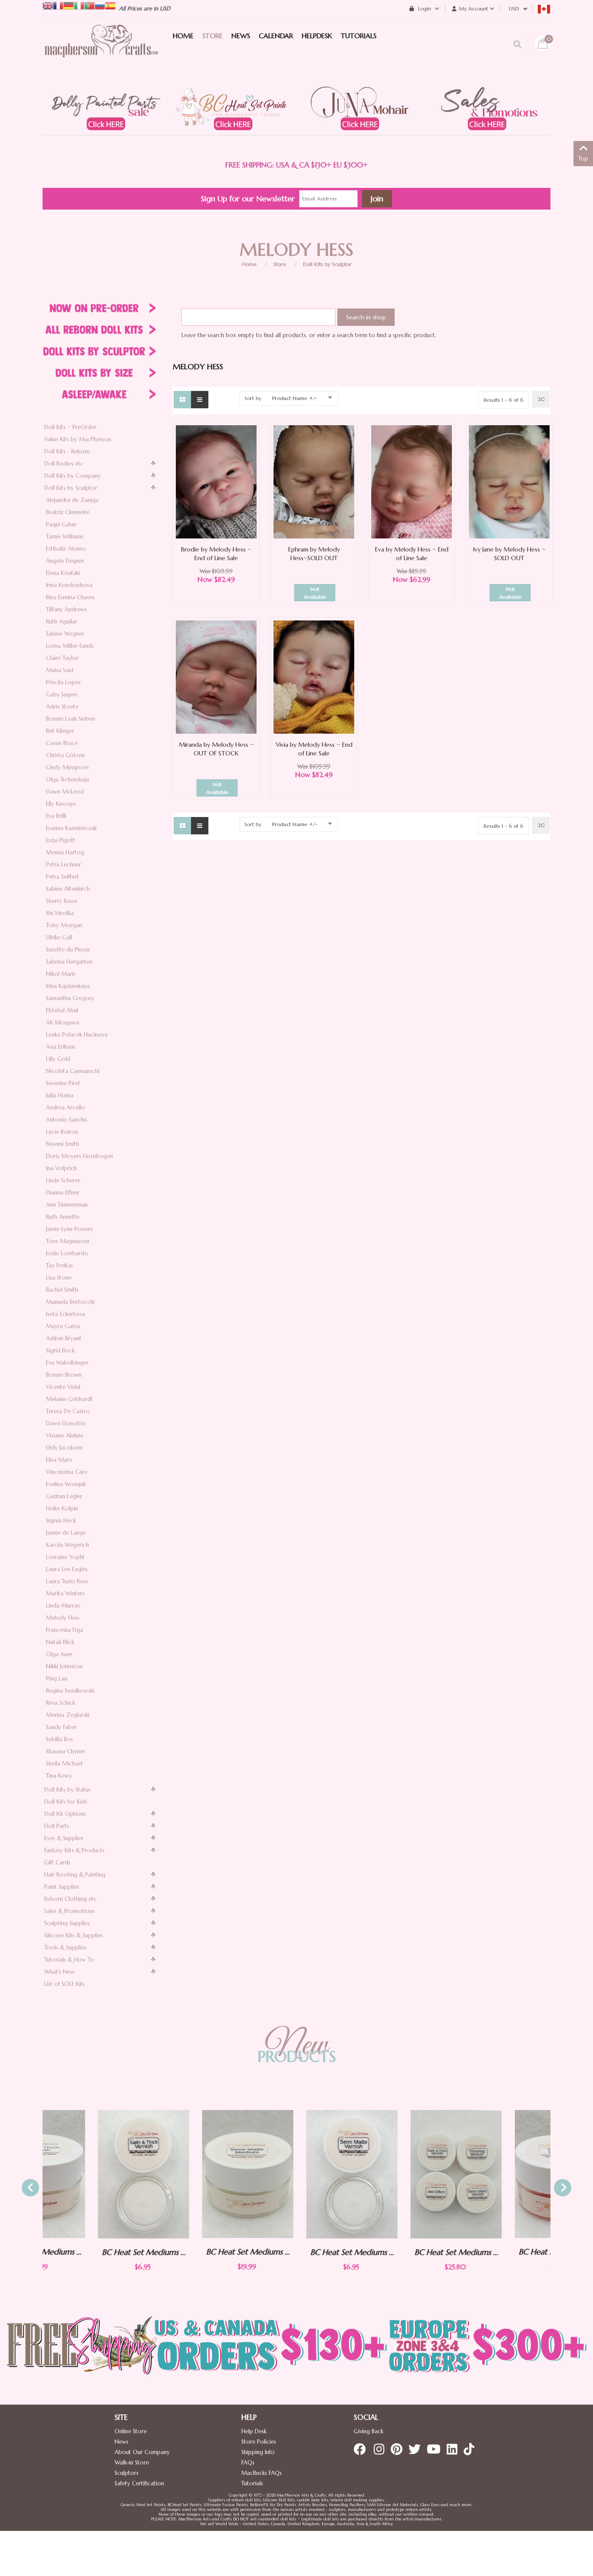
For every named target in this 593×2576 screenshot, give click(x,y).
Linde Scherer (63, 1180)
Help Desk (254, 2431)
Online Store (131, 2431)
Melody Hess (63, 1618)
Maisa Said (60, 670)
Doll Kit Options (65, 1814)
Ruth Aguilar (62, 622)
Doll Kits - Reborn (67, 451)
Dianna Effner (63, 1193)
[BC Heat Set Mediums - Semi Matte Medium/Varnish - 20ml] (192, 2174)
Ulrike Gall (59, 937)
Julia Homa (60, 1095)
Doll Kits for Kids (66, 1802)
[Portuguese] (89, 5)
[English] (48, 5)
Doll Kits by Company (72, 476)
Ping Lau (57, 1679)
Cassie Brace (62, 743)
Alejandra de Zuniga (72, 500)
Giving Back (369, 2431)
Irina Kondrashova (69, 585)
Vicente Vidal (63, 1387)
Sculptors (127, 2473)
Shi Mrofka (60, 913)
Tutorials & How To (69, 1960)
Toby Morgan (64, 925)
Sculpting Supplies (67, 1923)
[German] (69, 5)
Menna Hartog (65, 852)
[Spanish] (110, 5)
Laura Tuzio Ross (67, 1581)
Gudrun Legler (64, 1496)
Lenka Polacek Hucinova (77, 1035)
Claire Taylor (62, 658)
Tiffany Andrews (66, 609)
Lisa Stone (59, 1278)
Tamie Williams (65, 537)
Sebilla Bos (59, 1739)
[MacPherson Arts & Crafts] (101, 50)
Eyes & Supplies (64, 1838)
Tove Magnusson (68, 1241)
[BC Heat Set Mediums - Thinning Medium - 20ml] (505, 2174)
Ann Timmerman (67, 1205)
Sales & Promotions (69, 1911)
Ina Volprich (61, 1168)
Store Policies (259, 2442)
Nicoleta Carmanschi (73, 1071)
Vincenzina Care (67, 1472)
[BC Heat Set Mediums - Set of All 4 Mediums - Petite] (401, 2174)
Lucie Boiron (62, 1132)
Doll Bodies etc (64, 464)
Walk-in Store (132, 2463)
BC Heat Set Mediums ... (88, 2252)
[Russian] (100, 5)
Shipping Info (258, 2452)
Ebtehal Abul (62, 1010)
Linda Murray (63, 1606)
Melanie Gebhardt (69, 1399)
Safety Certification (139, 2483)
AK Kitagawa (63, 1022)
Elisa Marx (59, 1460)
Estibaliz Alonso (66, 549)
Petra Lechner (64, 865)
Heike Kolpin (62, 1508)
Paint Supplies (62, 1887)
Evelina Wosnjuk (66, 1484)
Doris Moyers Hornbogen (79, 1156)
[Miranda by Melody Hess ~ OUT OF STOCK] (216, 677)
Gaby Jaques (62, 694)
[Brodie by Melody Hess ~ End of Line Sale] (216, 481)
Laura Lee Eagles (67, 1569)
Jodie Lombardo (67, 1253)
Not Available (315, 593)
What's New (59, 1972)
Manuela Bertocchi (70, 1302)
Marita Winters (65, 1593)
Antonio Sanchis (67, 1120)
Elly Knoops (61, 804)
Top (583, 159)
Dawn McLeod (65, 792)
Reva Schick (61, 1703)
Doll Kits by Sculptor (327, 264)
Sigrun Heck (61, 1521)
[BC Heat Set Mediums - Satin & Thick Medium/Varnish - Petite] (88, 2174)
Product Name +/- (295, 398)
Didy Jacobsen (64, 1448)
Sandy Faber (61, 1727)
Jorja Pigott (61, 840)
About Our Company (142, 2452)
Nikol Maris (61, 974)
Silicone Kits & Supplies (74, 1935)
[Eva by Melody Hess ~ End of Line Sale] (412, 481)
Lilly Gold (58, 1059)
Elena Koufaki (63, 573)
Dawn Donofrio (66, 1423)
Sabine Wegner (65, 634)
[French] (58, 5)
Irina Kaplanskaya (68, 986)
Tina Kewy (59, 1776)
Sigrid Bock (60, 1350)
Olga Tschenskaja (68, 779)
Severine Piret (63, 1083)
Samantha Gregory (70, 998)
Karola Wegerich (68, 1545)
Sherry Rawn (62, 901)
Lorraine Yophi (65, 1557)
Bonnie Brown (64, 1375)
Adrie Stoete (62, 707)
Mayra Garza (63, 1326)
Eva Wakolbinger (67, 1363)
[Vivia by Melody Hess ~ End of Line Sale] (314, 677)
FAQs (248, 2463)
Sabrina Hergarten (69, 962)
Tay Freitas (59, 1265)
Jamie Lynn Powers (69, 1229)
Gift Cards (57, 1862)
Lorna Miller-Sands (70, 646)
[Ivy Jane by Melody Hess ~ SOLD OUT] (509, 481)
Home (249, 264)
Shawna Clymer (66, 1751)
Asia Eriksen (61, 1047)
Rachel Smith (62, 1290)
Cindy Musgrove (67, 767)
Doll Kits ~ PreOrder (70, 427)
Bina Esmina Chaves (70, 597)
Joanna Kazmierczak (71, 828)
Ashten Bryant (64, 1338)
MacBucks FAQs (262, 2473)
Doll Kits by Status (68, 1790)
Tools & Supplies (65, 1948)
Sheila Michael (64, 1764)
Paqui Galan (61, 524)
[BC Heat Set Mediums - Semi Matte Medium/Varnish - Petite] (296, 2174)
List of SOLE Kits (65, 1984)
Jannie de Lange (66, 1533)
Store (280, 264)
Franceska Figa (64, 1630)
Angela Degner (65, 561)
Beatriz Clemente (68, 512)
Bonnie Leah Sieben (71, 719)
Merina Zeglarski (68, 1715)
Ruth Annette (63, 1217)
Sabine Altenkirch (68, 889)
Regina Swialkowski (70, 1691)
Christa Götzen (65, 755)
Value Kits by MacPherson (78, 439)
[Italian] (79, 5)
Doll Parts (57, 1826)
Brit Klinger (60, 731)
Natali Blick (60, 1642)
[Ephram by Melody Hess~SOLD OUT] (314, 481)
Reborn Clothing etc (71, 1899)
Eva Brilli (56, 816)
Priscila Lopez (63, 682)
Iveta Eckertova (66, 1314)
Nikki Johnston (64, 1666)
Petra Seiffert (63, 877)
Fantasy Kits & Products (74, 1850)
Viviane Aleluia (64, 1436)
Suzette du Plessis (68, 950)
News (122, 2442)
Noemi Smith (63, 1144)
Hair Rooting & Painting (75, 1875)
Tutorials (252, 2483)
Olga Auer (59, 1654)
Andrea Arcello (66, 1108)
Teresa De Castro (68, 1411)
